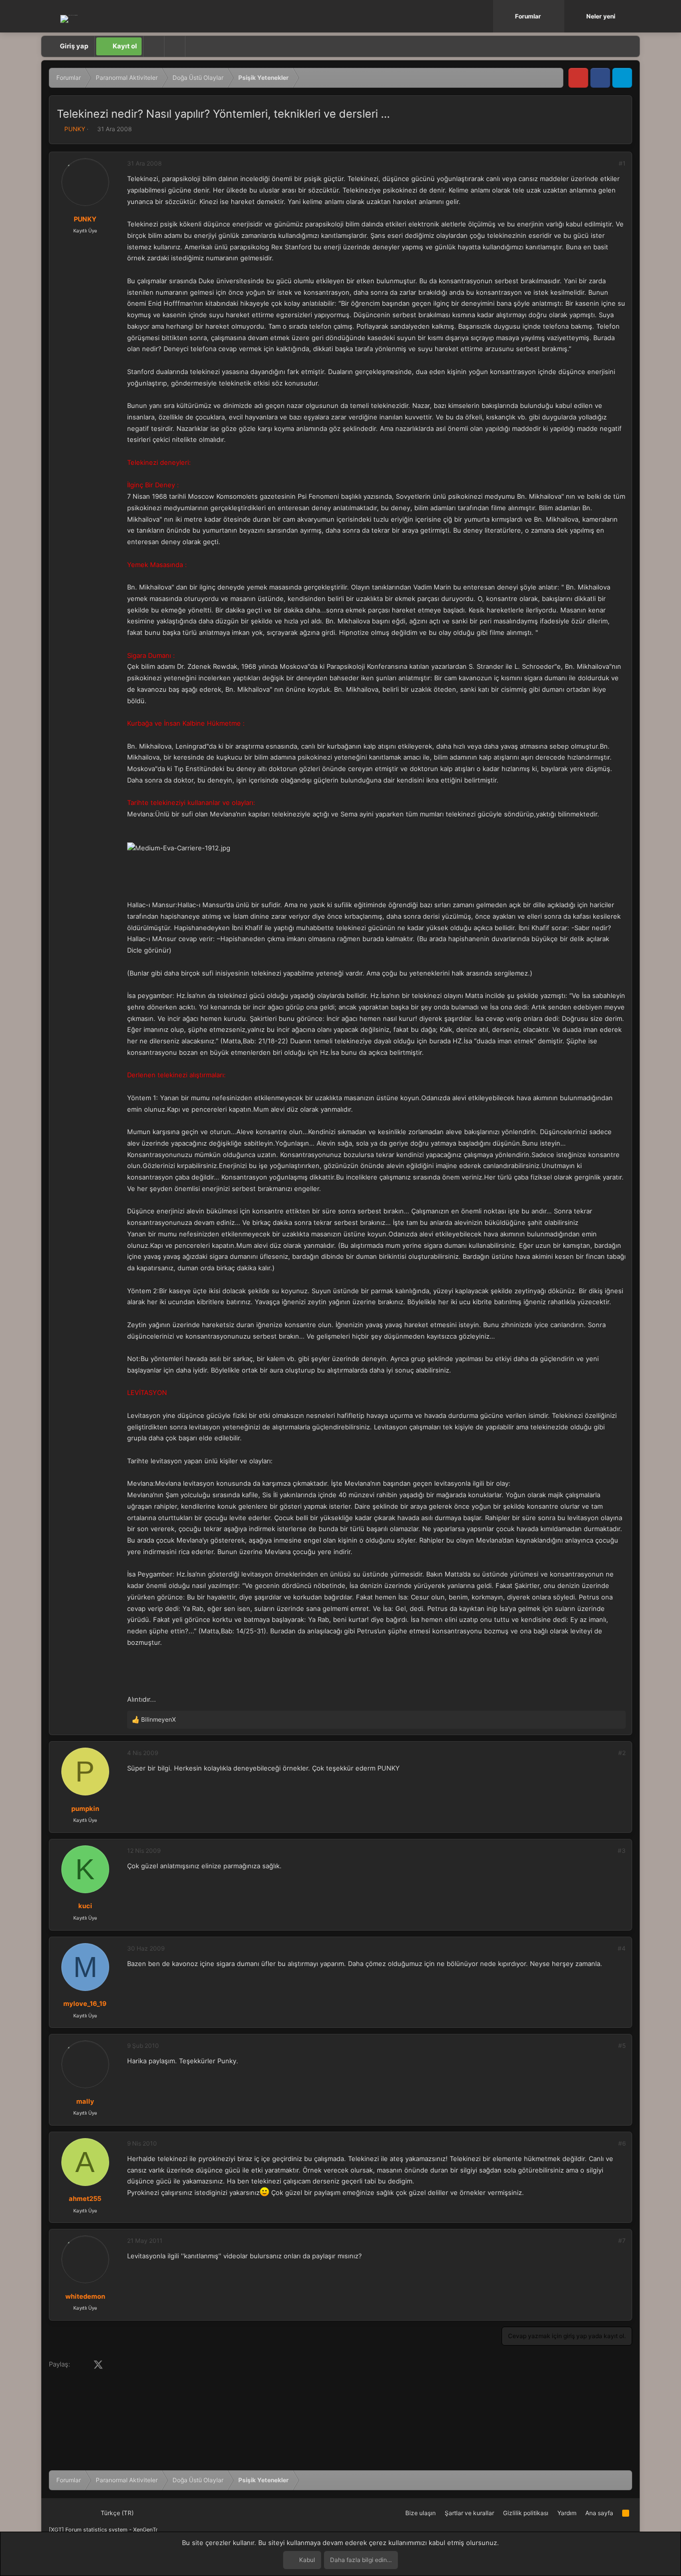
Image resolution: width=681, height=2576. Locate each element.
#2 (622, 1753)
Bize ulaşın (421, 2513)
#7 (622, 2241)
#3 (622, 1851)
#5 (622, 2046)
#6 (622, 2143)
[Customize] (154, 46)
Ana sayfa (599, 2513)
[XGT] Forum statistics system (103, 2530)
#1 (622, 163)
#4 (622, 1948)
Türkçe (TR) (116, 2513)
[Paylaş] (609, 164)
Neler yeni (601, 16)
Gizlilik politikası (526, 2513)
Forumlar (528, 16)
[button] (558, 16)
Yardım (567, 2513)
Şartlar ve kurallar (469, 2513)
